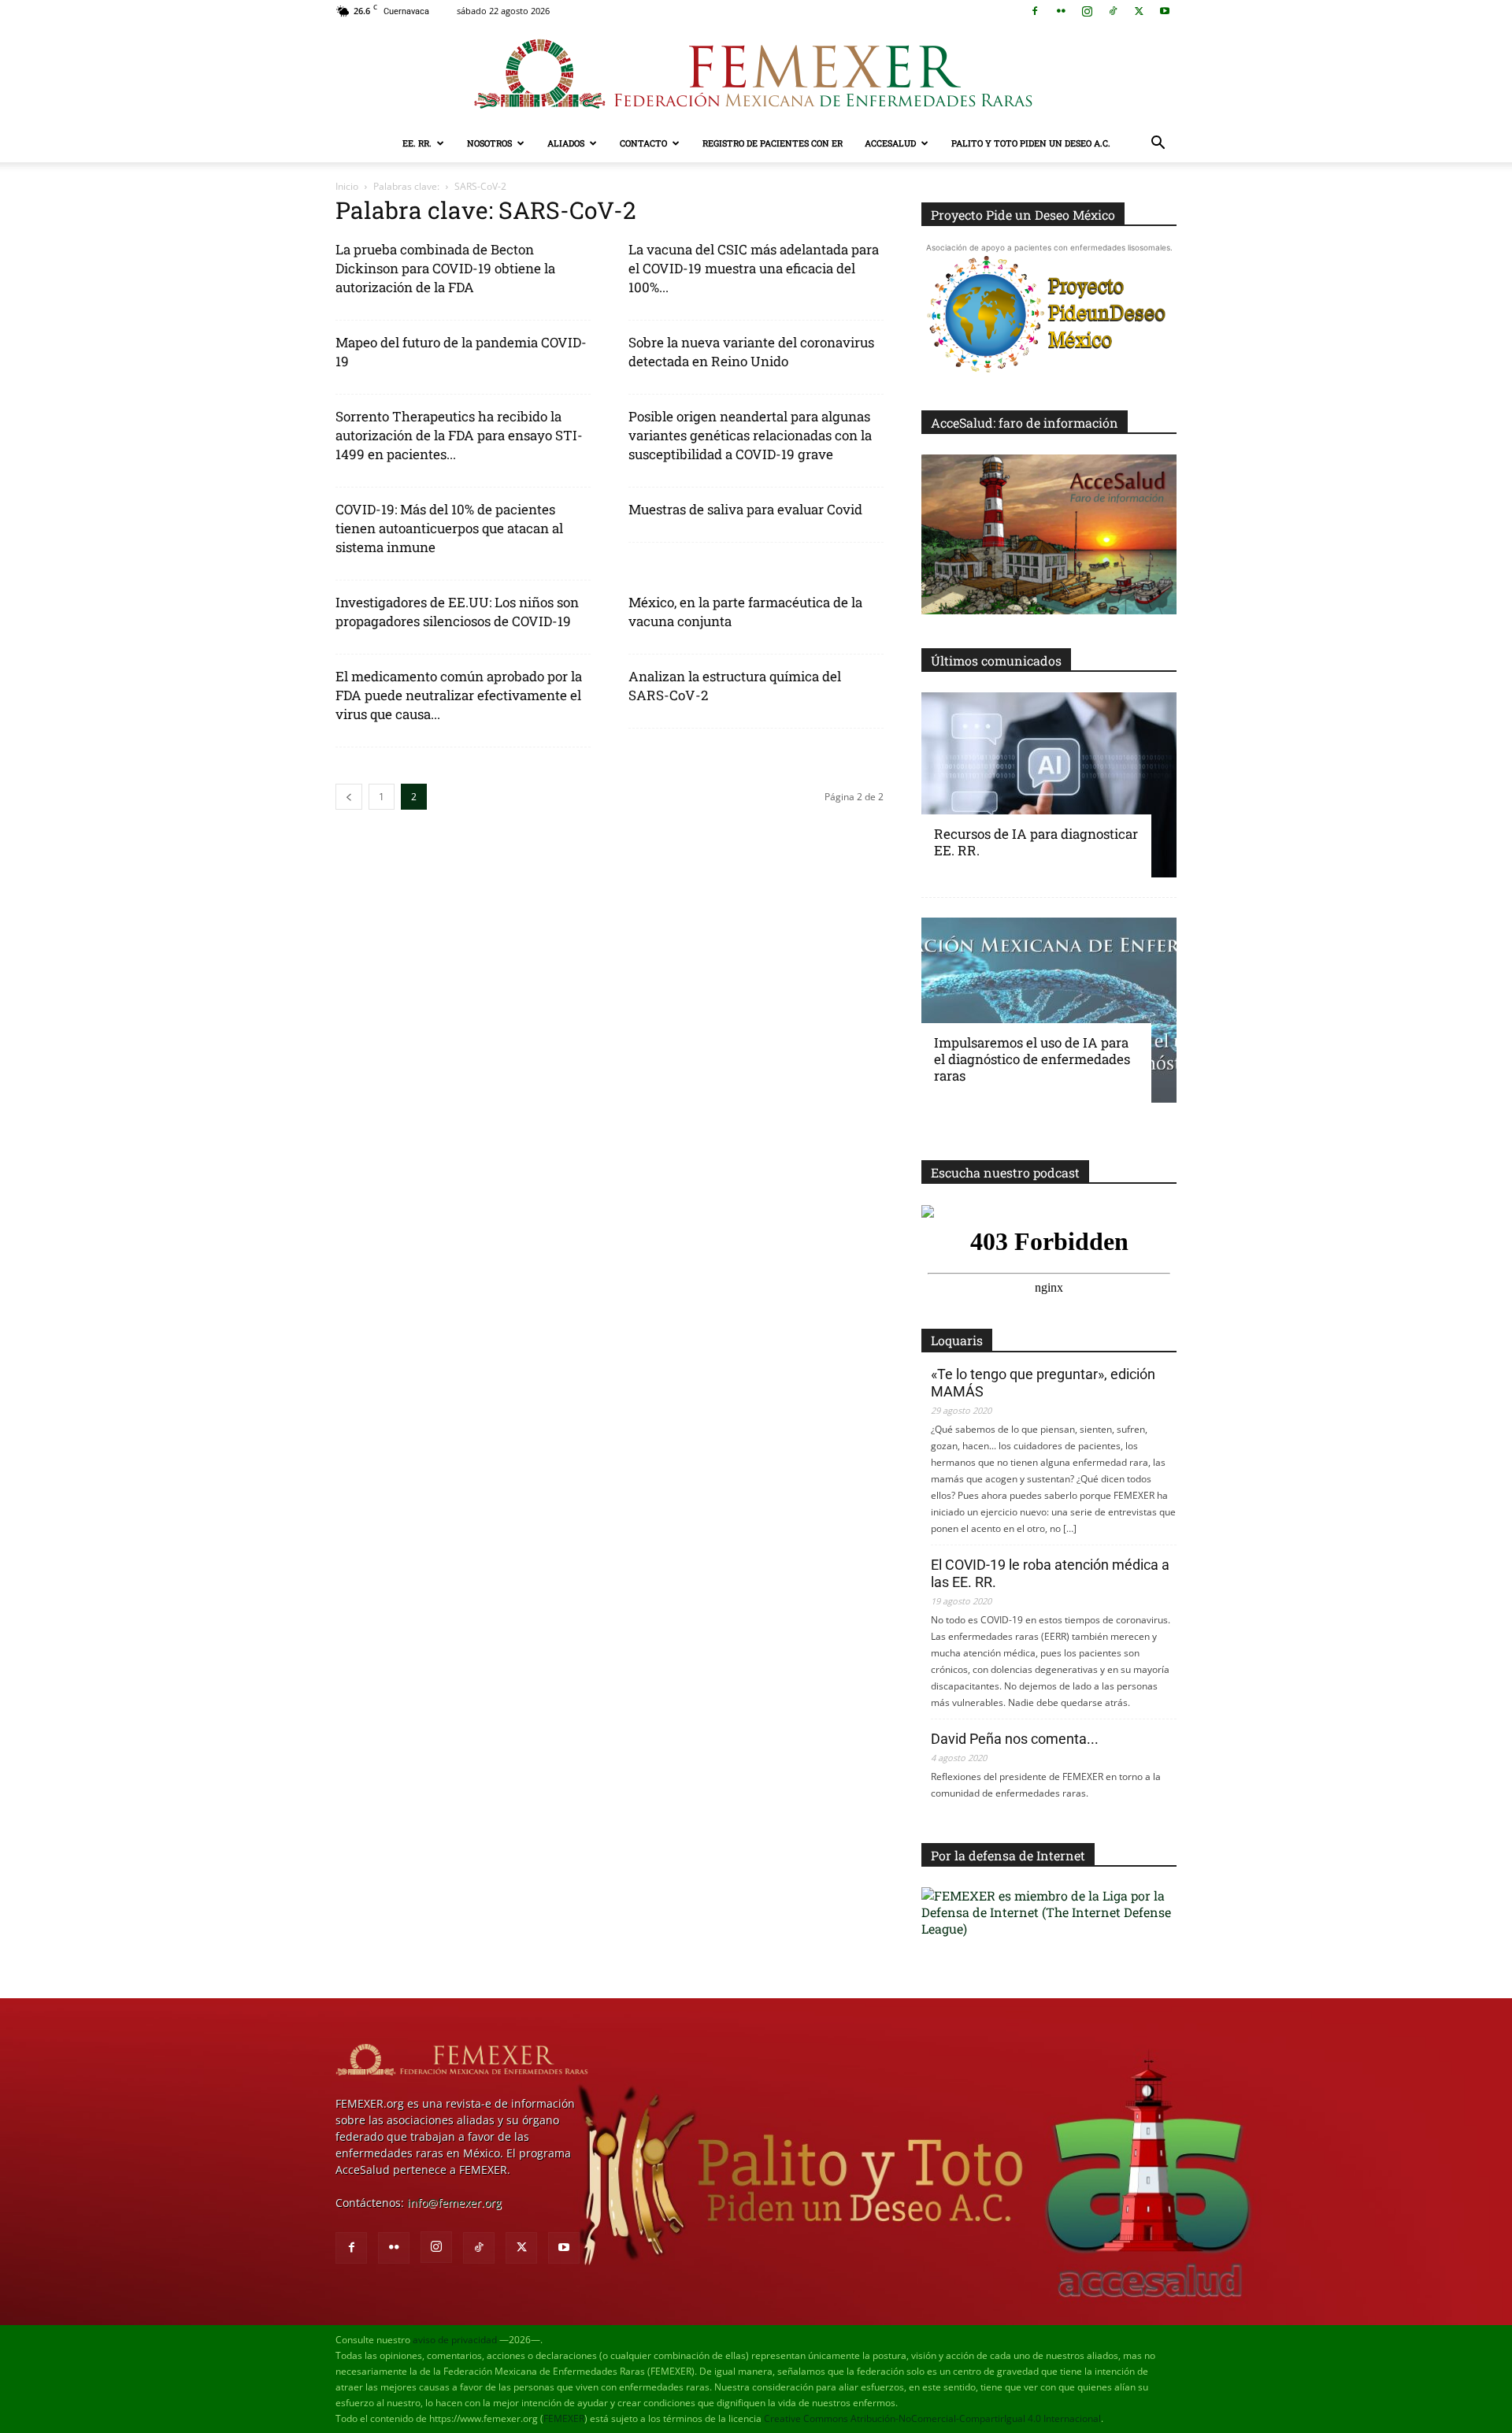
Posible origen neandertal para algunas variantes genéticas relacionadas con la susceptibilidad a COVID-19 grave (750, 435)
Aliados (566, 143)
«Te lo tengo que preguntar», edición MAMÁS (1043, 1383)
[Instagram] (1087, 11)
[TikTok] (1113, 11)
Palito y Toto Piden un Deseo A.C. (1031, 143)
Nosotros (489, 143)
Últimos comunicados (996, 660)
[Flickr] (1061, 11)
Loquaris (957, 1340)
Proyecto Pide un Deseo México (1023, 215)
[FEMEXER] (756, 74)
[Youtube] (1165, 11)
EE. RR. (417, 143)
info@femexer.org (454, 2203)
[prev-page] (349, 797)
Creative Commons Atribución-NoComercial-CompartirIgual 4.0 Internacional (932, 2418)
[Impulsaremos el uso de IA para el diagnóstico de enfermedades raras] (1049, 1010)
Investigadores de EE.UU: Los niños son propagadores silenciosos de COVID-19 (457, 612)
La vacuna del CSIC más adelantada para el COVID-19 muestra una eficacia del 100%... (754, 268)
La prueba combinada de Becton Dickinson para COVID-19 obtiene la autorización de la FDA (445, 268)
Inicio (347, 186)
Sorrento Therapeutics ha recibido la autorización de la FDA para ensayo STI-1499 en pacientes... (459, 435)
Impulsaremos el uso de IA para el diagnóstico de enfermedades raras (1032, 1059)
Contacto (643, 143)
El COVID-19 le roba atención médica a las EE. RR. (1050, 1573)
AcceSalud (890, 143)
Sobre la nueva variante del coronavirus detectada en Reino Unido (751, 352)
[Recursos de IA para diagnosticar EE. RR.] (1049, 785)
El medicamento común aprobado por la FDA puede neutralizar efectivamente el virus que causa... (459, 695)
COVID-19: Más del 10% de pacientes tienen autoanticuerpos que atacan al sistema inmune (449, 528)
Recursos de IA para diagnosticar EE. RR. (1036, 842)
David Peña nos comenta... (1015, 1739)
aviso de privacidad (455, 2340)
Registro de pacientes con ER (773, 143)
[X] (1139, 11)
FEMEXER (564, 2418)
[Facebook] (1035, 11)
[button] (1158, 145)
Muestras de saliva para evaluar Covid (745, 509)
